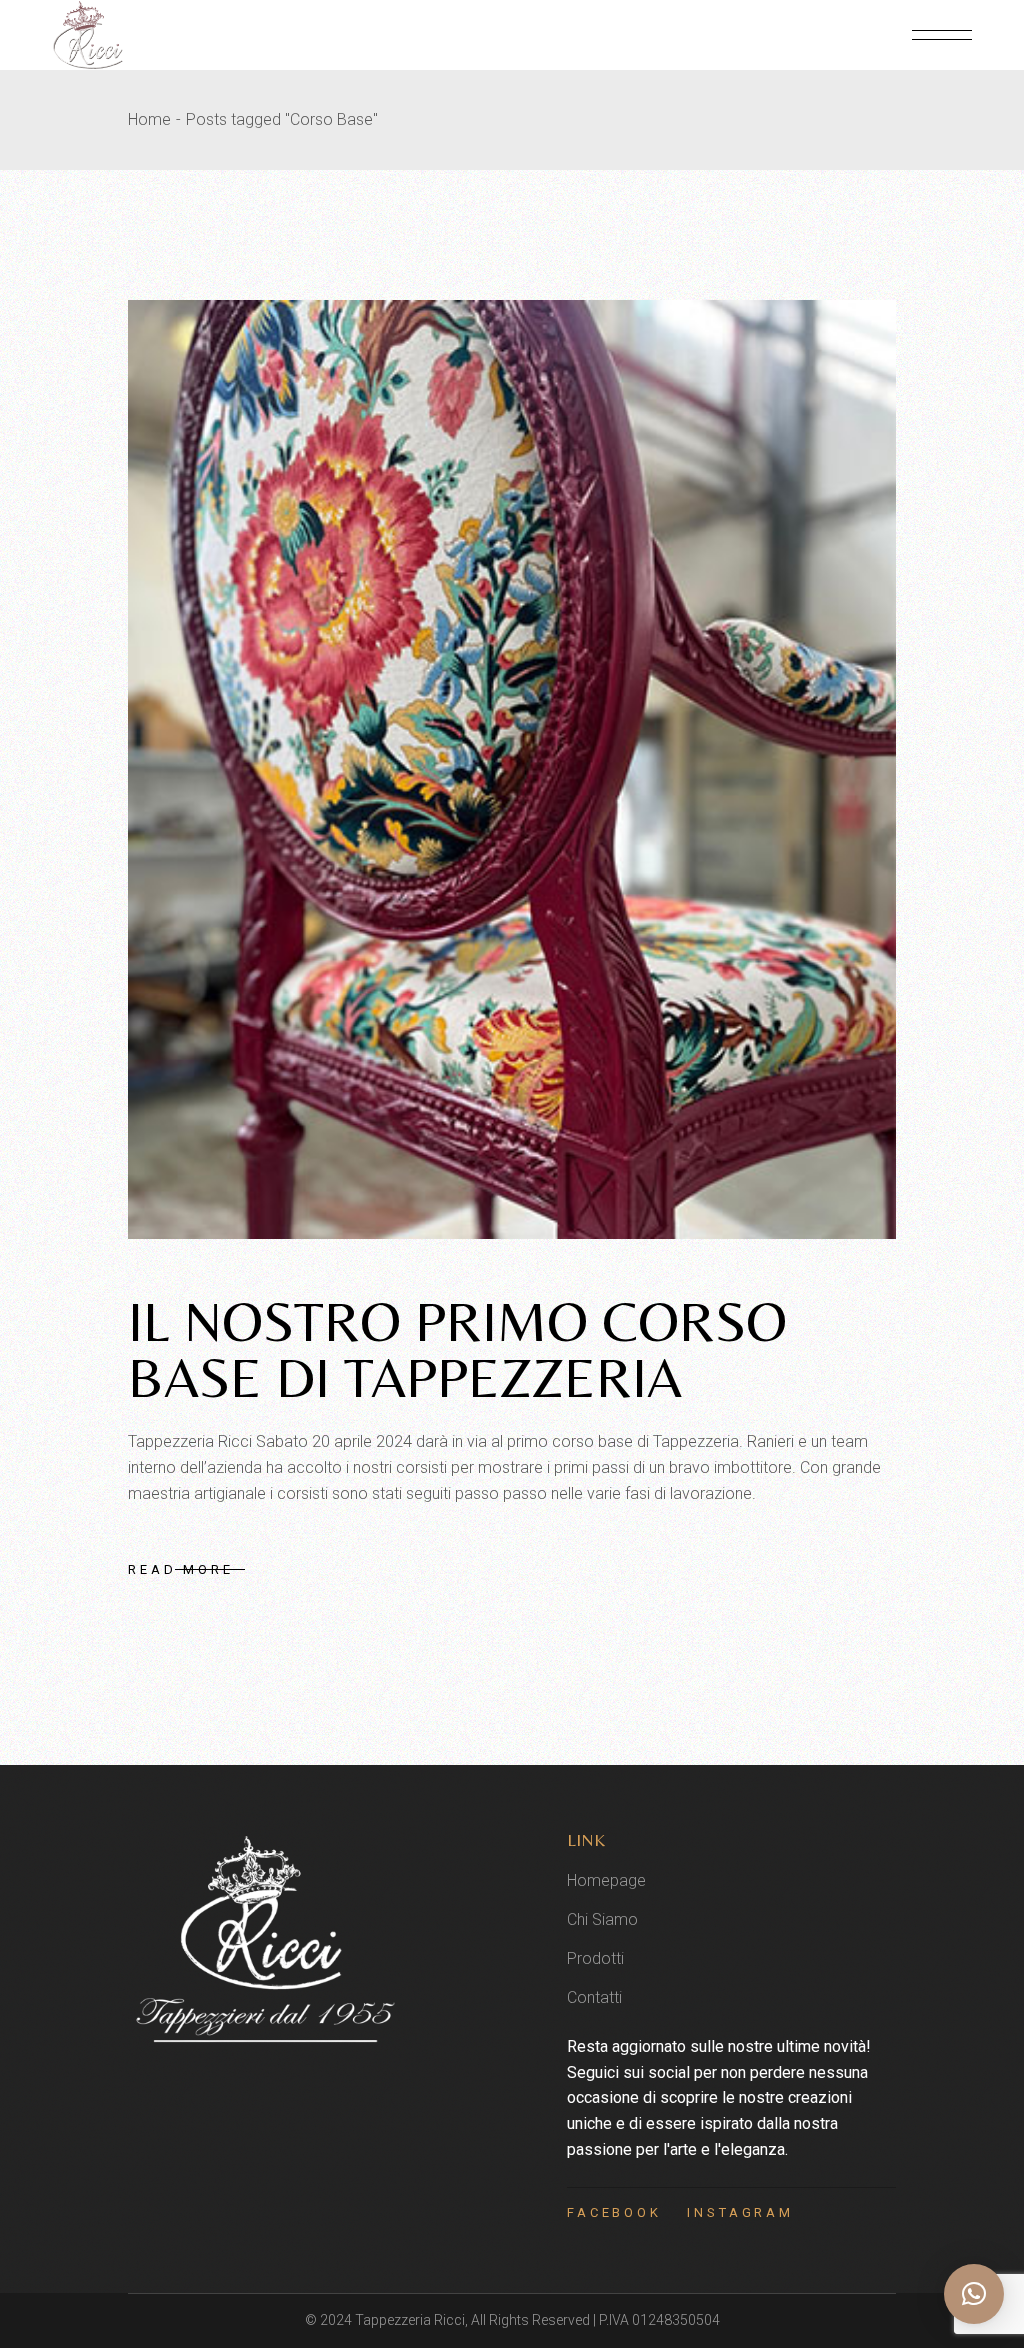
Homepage (606, 1880)
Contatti (594, 1997)
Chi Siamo (602, 1919)
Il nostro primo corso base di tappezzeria (457, 1349)
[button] (974, 2294)
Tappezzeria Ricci (410, 2320)
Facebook (614, 2212)
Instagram (740, 2212)
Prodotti (595, 1958)
